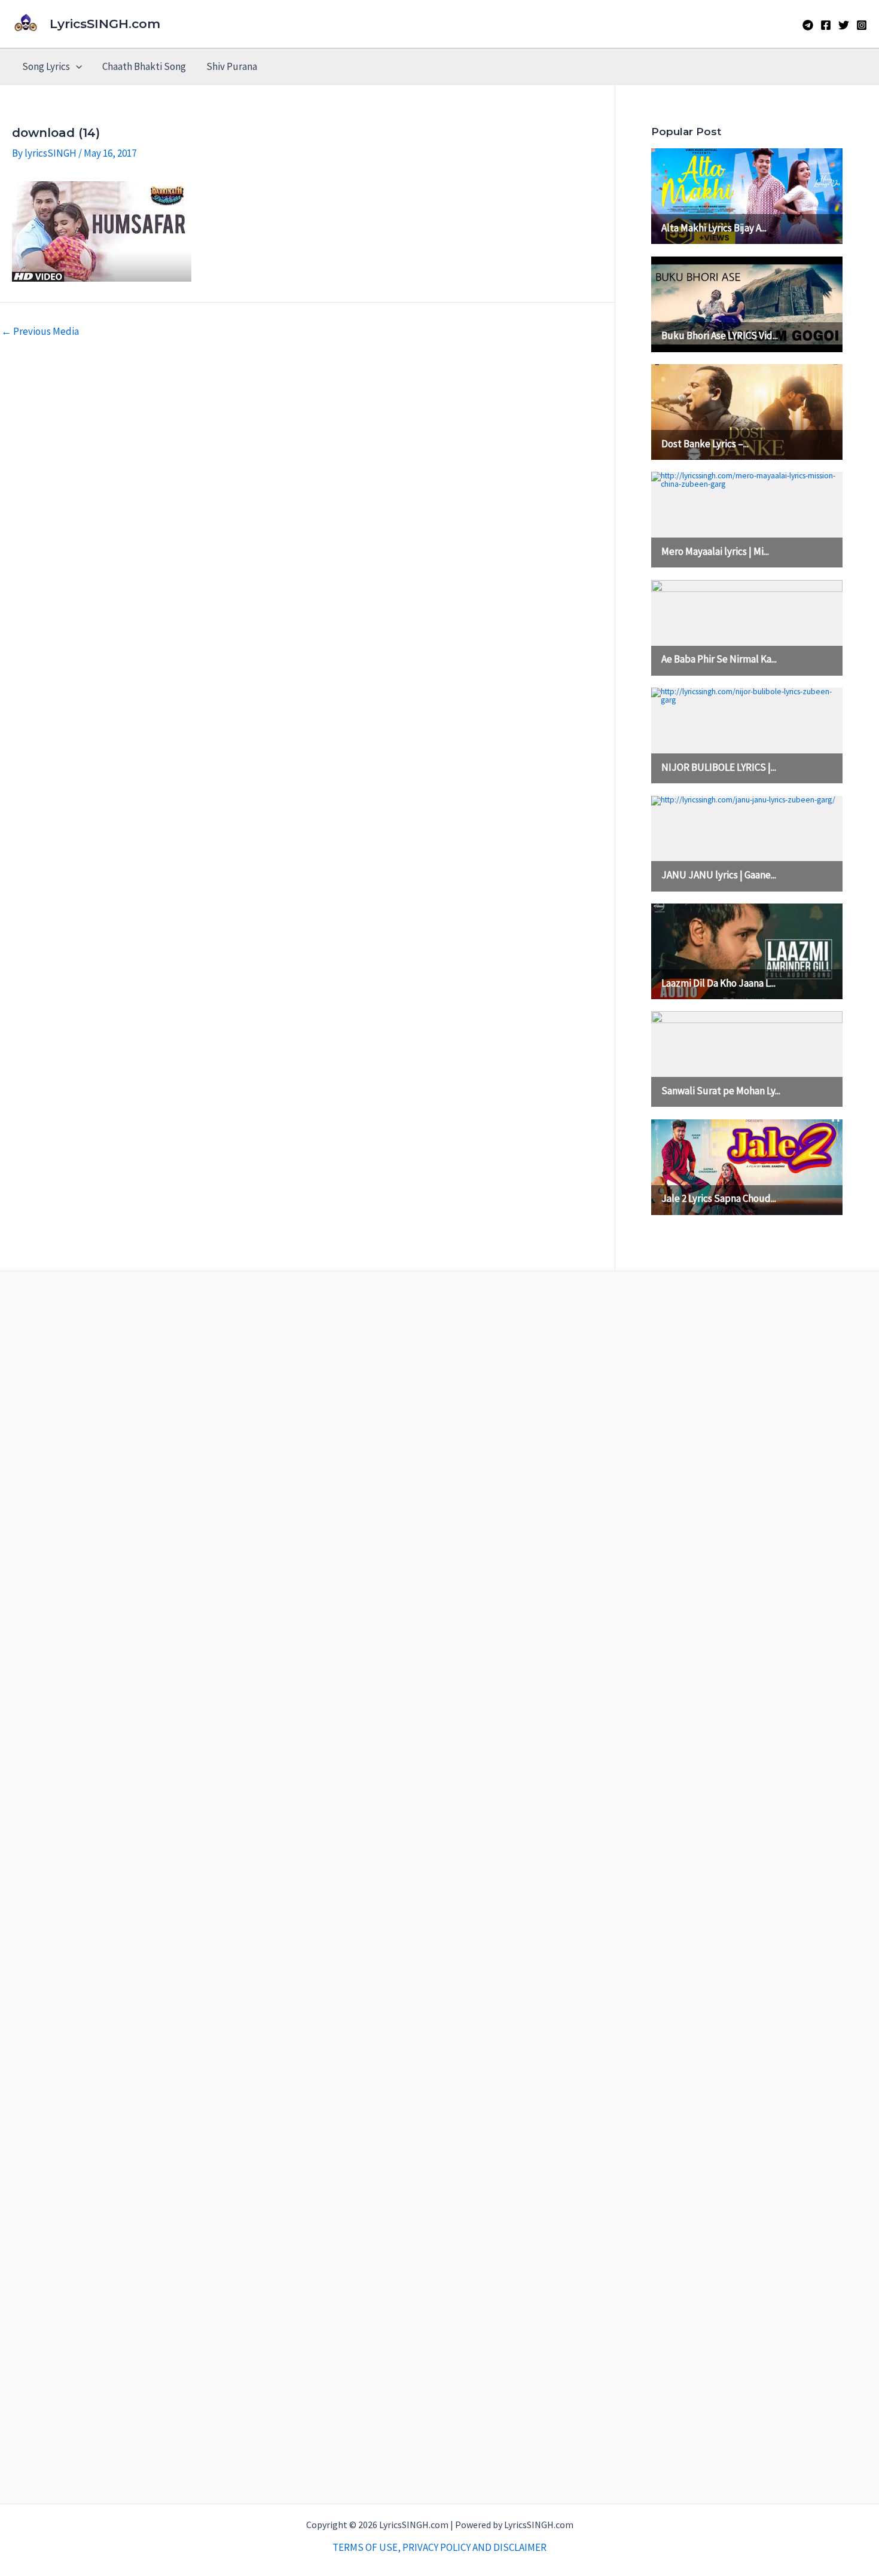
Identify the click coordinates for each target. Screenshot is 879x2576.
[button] (76, 66)
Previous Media (40, 332)
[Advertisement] (440, 1887)
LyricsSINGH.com (105, 24)
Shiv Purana (232, 66)
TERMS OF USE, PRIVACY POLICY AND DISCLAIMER (439, 2547)
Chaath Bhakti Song (144, 66)
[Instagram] (862, 25)
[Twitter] (844, 25)
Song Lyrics (46, 66)
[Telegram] (808, 25)
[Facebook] (826, 25)
